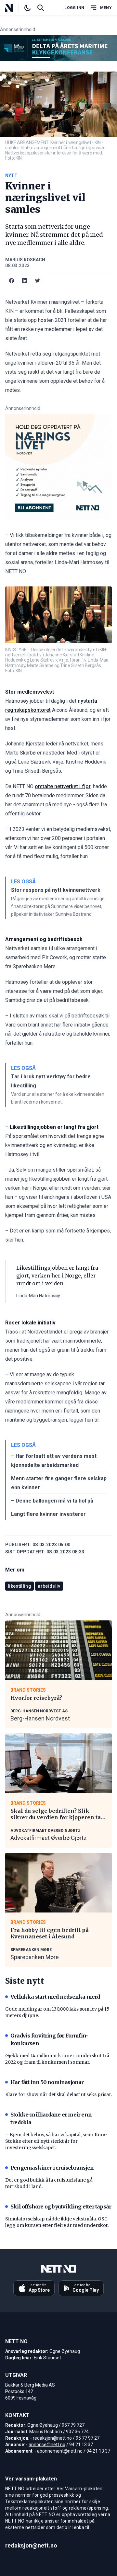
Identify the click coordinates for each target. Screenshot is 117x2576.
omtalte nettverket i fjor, (63, 786)
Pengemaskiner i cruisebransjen (52, 2168)
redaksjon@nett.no (52, 2438)
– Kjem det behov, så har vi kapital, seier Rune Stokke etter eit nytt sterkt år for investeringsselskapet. (56, 2141)
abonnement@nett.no (60, 2451)
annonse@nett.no (47, 2445)
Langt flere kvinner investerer (48, 1514)
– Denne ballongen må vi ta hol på (52, 1501)
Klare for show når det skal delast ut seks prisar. (58, 2094)
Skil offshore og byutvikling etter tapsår (61, 2207)
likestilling (19, 1586)
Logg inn (74, 8)
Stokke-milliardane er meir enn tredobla (51, 2118)
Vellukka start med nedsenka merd (55, 1997)
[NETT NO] (14, 8)
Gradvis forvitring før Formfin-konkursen (49, 2039)
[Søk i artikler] (41, 8)
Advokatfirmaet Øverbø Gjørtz (49, 1838)
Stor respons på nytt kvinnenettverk (56, 890)
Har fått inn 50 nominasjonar (47, 2082)
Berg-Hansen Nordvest (40, 1718)
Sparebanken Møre (35, 1957)
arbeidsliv (49, 1586)
